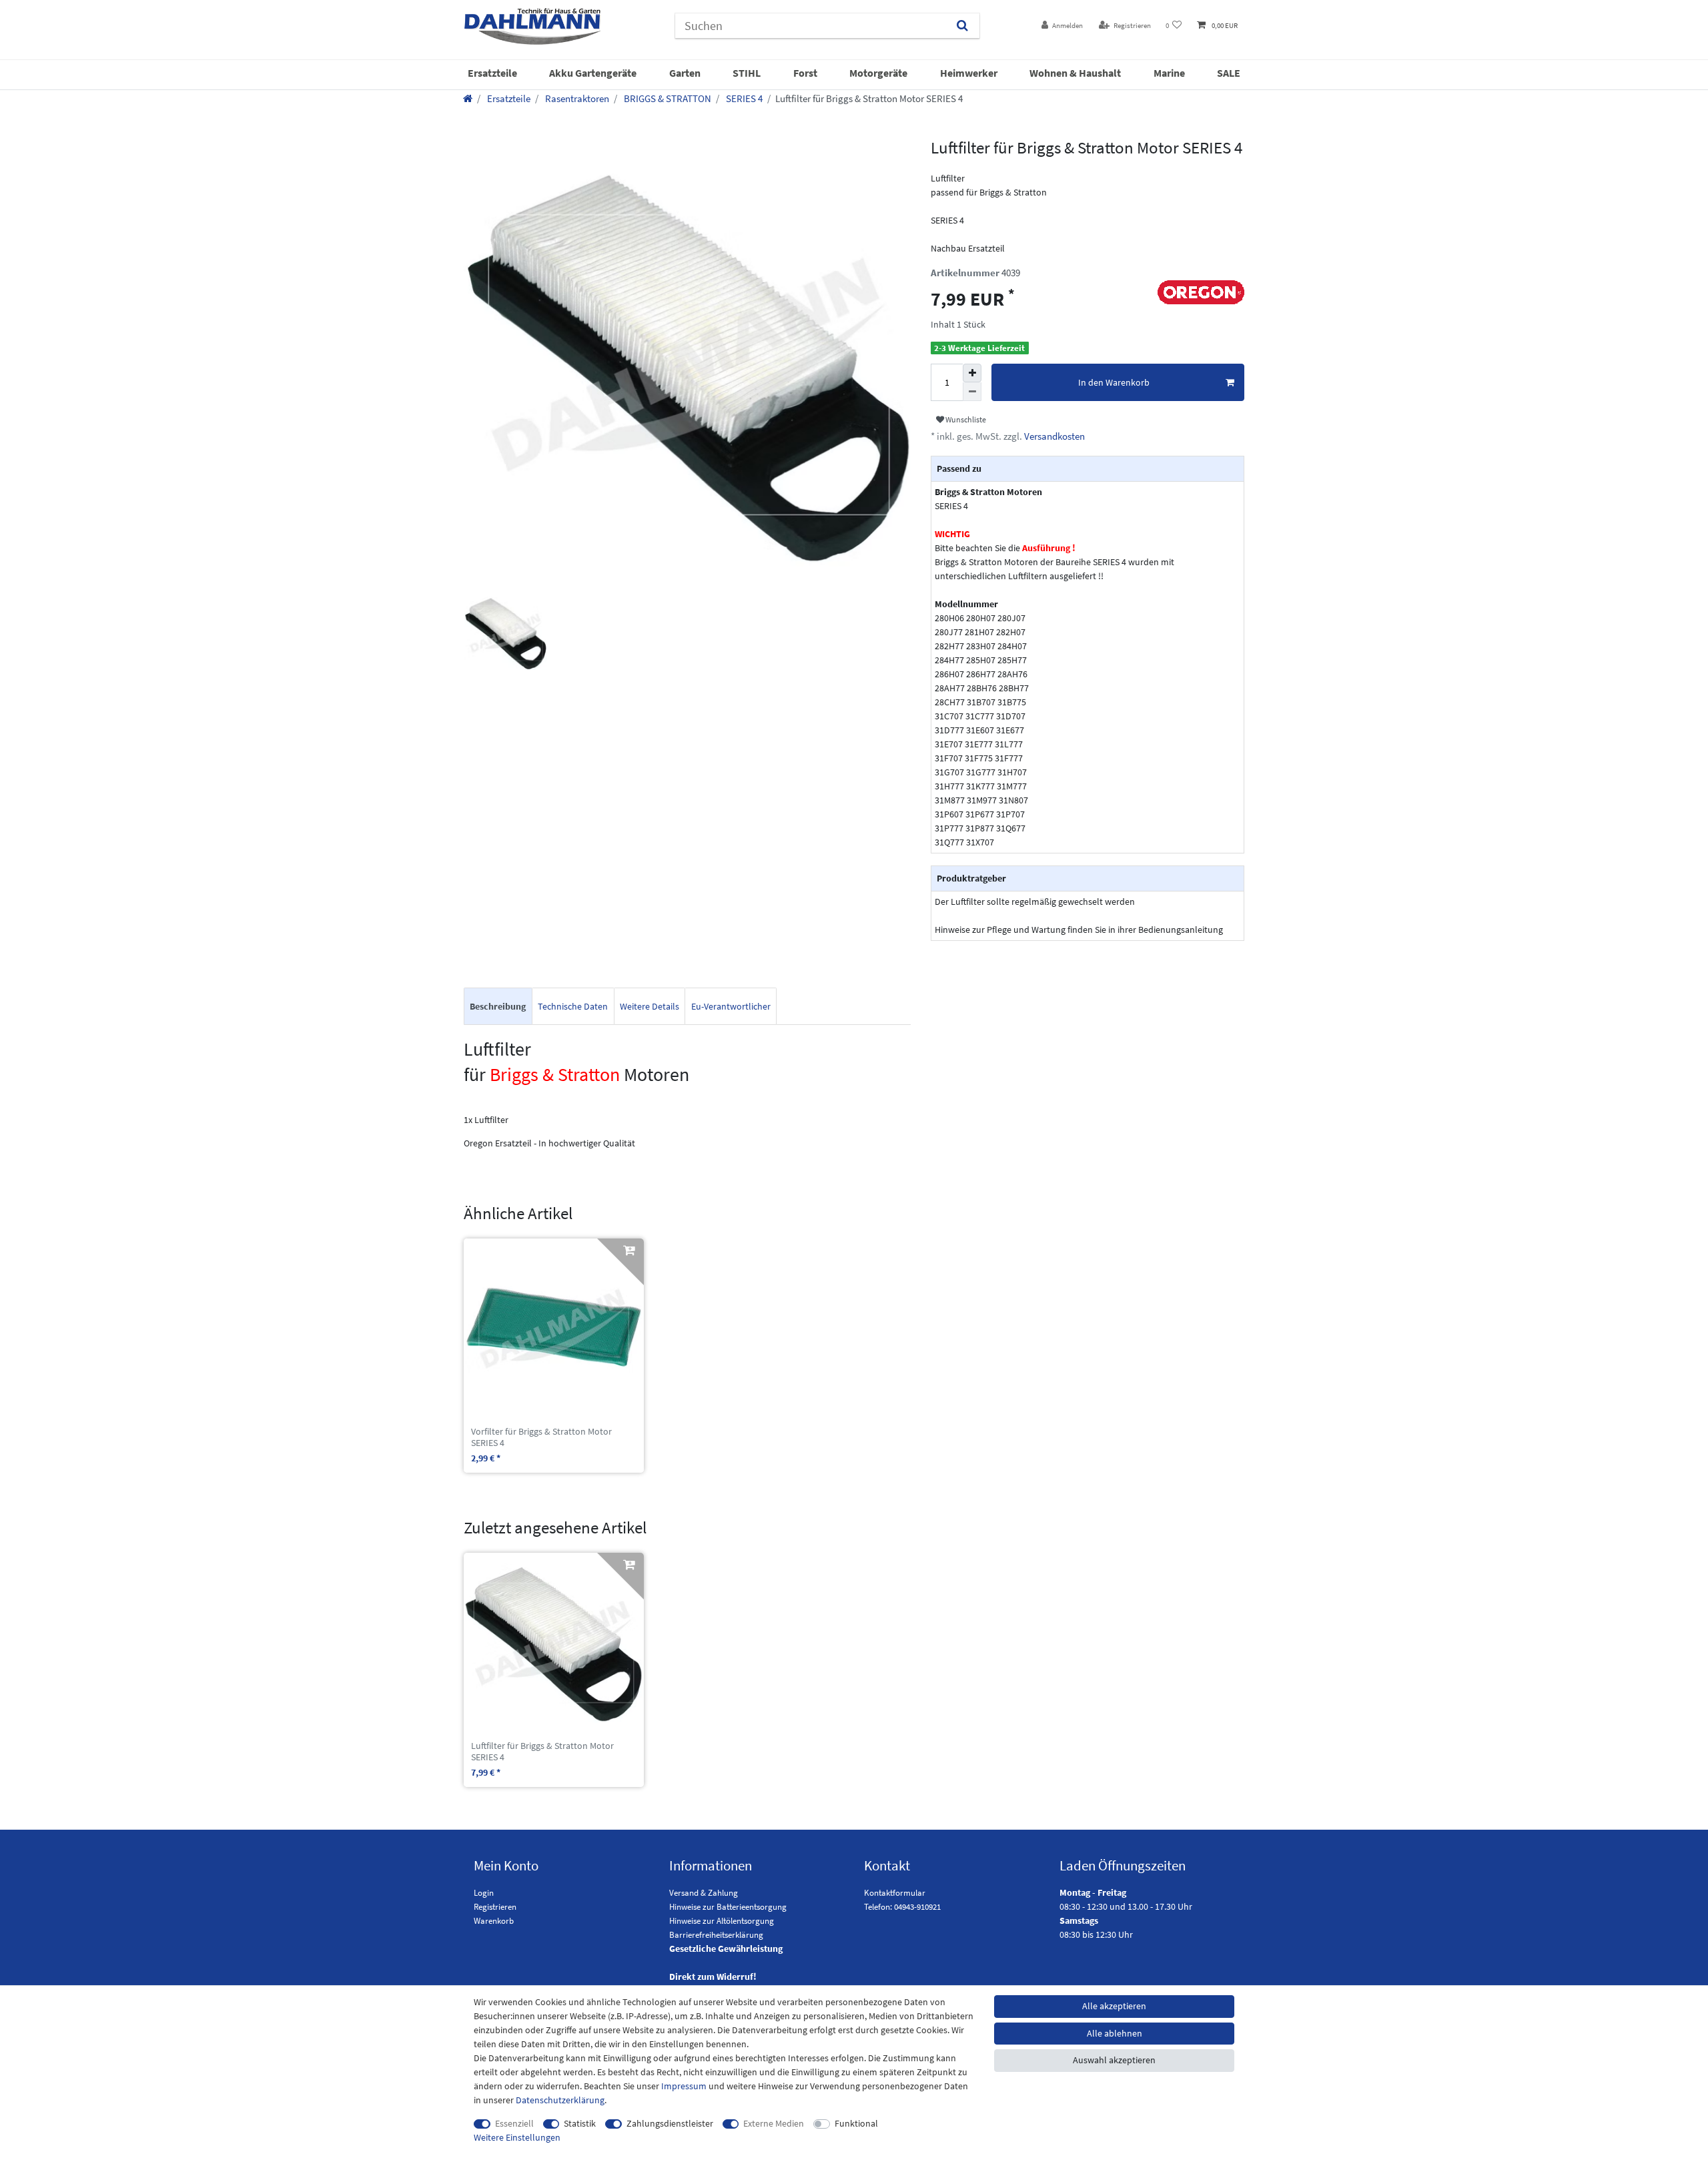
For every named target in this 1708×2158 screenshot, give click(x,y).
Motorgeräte (878, 73)
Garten (685, 73)
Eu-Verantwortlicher (731, 1006)
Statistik (580, 2123)
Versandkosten (1053, 436)
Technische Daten (573, 1006)
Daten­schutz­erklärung (560, 2100)
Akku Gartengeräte (593, 73)
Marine (1169, 73)
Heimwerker (969, 73)
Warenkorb (494, 1921)
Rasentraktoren (576, 98)
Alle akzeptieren (1114, 2006)
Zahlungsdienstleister (670, 2123)
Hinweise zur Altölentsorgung (722, 1921)
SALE (1229, 73)
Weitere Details (650, 1006)
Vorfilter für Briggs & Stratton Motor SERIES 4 (541, 1437)
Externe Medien (774, 2123)
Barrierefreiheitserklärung (716, 1935)
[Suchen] (962, 26)
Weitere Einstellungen (517, 2137)
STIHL (747, 73)
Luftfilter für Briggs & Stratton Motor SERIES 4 (542, 1752)
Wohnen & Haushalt (1075, 73)
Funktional (856, 2123)
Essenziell (514, 2123)
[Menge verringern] (972, 392)
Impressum (684, 2086)
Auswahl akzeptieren (1114, 2060)
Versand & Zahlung (704, 1893)
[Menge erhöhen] (972, 373)
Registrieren (495, 1907)
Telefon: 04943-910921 (902, 1907)
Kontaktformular (895, 1893)
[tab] (498, 1007)
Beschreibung (498, 1006)
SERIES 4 (743, 98)
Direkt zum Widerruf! (713, 1976)
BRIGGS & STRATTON (667, 98)
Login (484, 1893)
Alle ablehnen (1115, 2033)
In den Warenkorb (1114, 382)
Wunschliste (965, 419)
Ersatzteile (492, 73)
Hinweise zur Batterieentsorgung (728, 1907)
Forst (805, 73)
